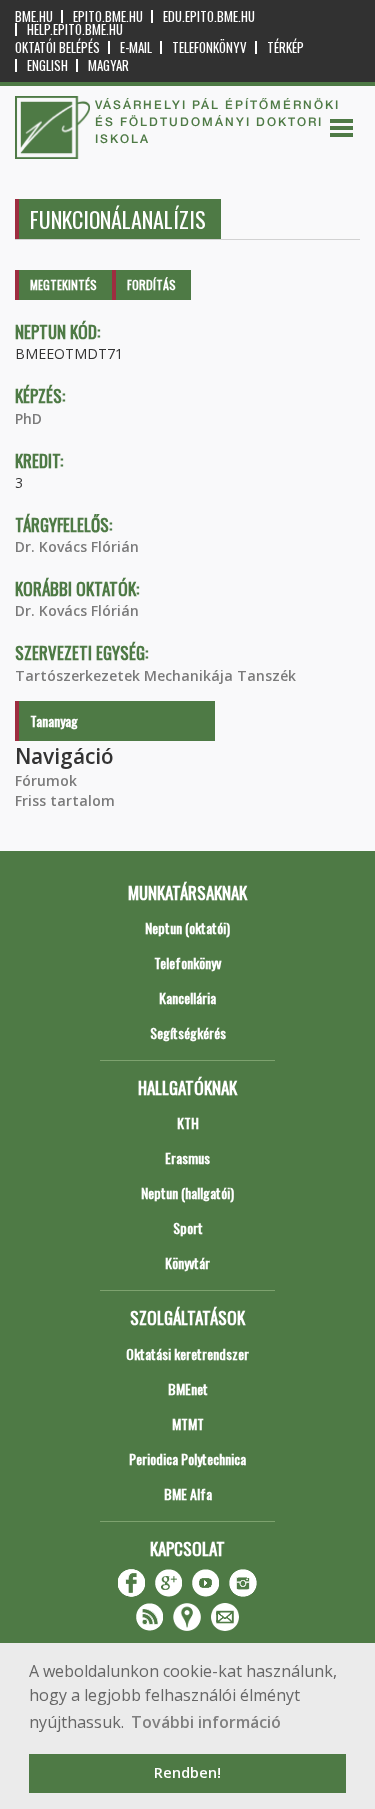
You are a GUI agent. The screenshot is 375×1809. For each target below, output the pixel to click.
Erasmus (187, 1157)
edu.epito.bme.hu (209, 16)
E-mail (136, 47)
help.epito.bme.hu (75, 29)
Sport (188, 1227)
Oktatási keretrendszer (187, 1353)
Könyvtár (187, 1262)
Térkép (285, 47)
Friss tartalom (65, 800)
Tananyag (54, 720)
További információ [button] (206, 1722)
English (47, 65)
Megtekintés (63, 284)
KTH (188, 1122)
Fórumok (46, 780)
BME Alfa (188, 1493)
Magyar (108, 65)
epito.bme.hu (108, 16)
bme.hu (34, 16)
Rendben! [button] (187, 1772)
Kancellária (187, 997)
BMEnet (188, 1388)
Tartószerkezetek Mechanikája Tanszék (155, 675)
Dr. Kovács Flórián (77, 546)
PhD (28, 418)
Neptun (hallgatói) (187, 1192)
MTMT (188, 1423)
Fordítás (151, 284)
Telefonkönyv (209, 47)
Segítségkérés (188, 1032)
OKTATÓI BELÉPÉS (57, 47)
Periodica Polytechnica (187, 1458)
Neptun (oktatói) (187, 927)
